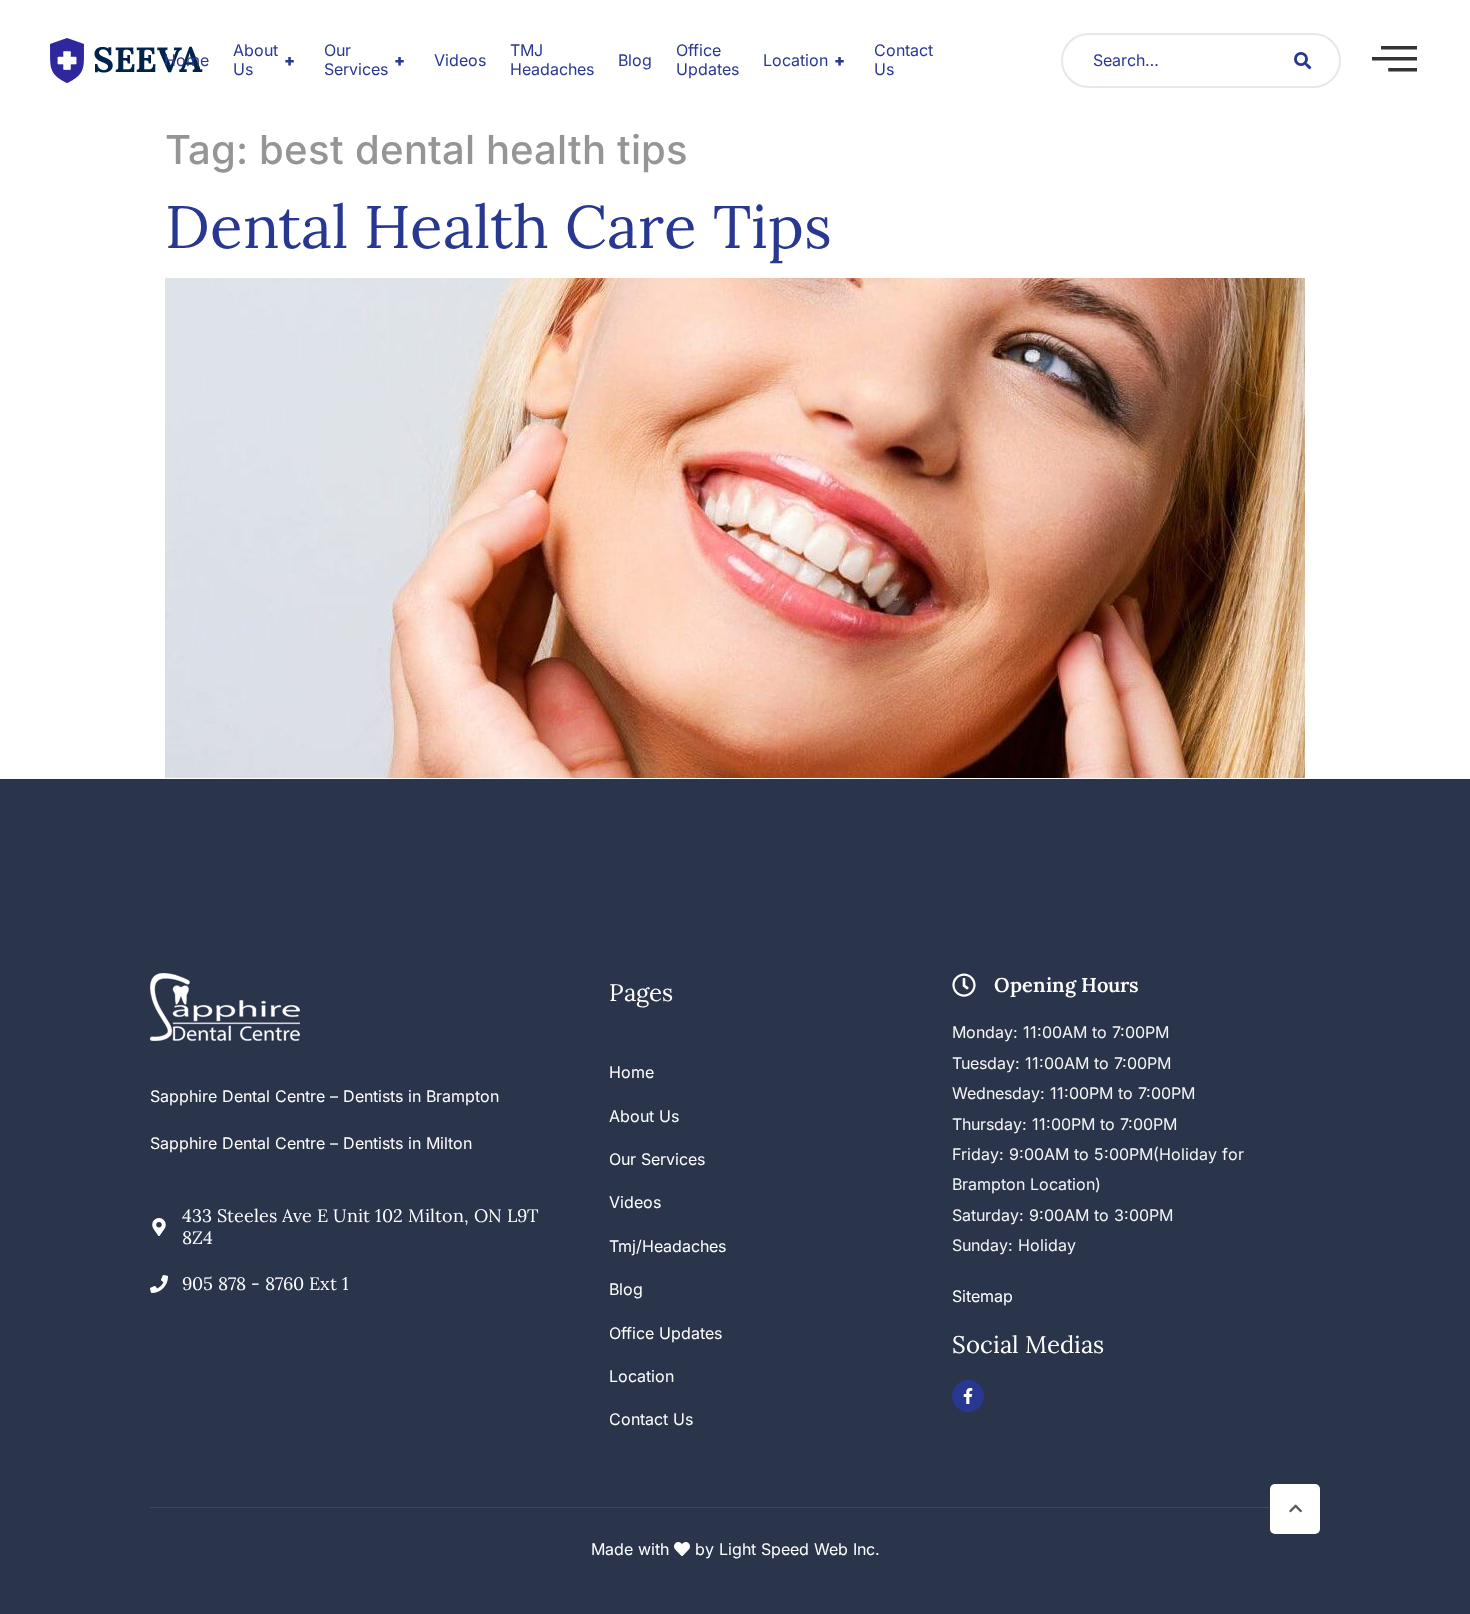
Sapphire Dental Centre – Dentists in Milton (311, 1143)
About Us (264, 59)
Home (186, 60)
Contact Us (903, 59)
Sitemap (982, 1296)
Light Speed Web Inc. (799, 1549)
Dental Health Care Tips (498, 226)
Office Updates (707, 59)
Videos (460, 60)
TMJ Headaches (552, 59)
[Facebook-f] (968, 1396)
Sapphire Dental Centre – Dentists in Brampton (324, 1096)
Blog (635, 60)
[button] (1394, 59)
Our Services (364, 59)
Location (804, 60)
